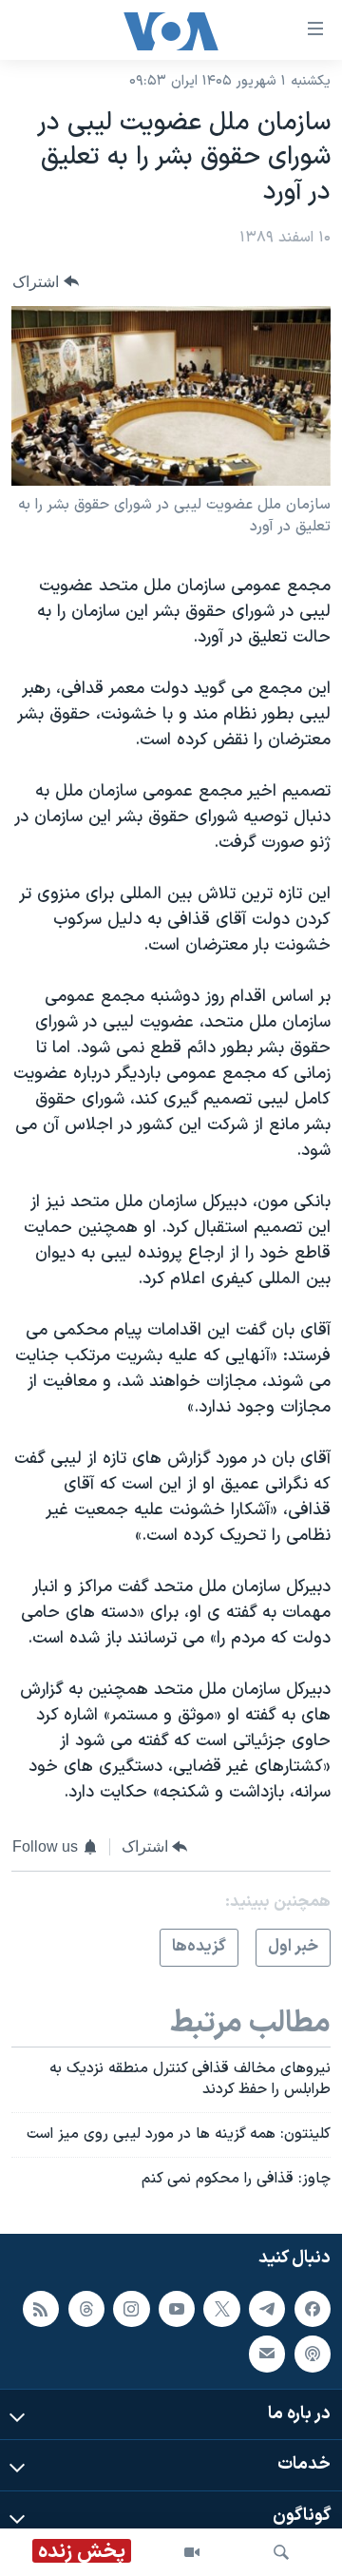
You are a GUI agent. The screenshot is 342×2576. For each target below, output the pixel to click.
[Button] (46, 282)
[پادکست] (313, 2354)
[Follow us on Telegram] (267, 2308)
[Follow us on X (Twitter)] (221, 2308)
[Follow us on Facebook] (313, 2308)
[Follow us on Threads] (86, 2308)
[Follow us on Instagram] (131, 2308)
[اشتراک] (267, 2354)
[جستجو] (281, 2552)
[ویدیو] (192, 2552)
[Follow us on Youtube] (177, 2308)
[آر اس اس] (41, 2308)
